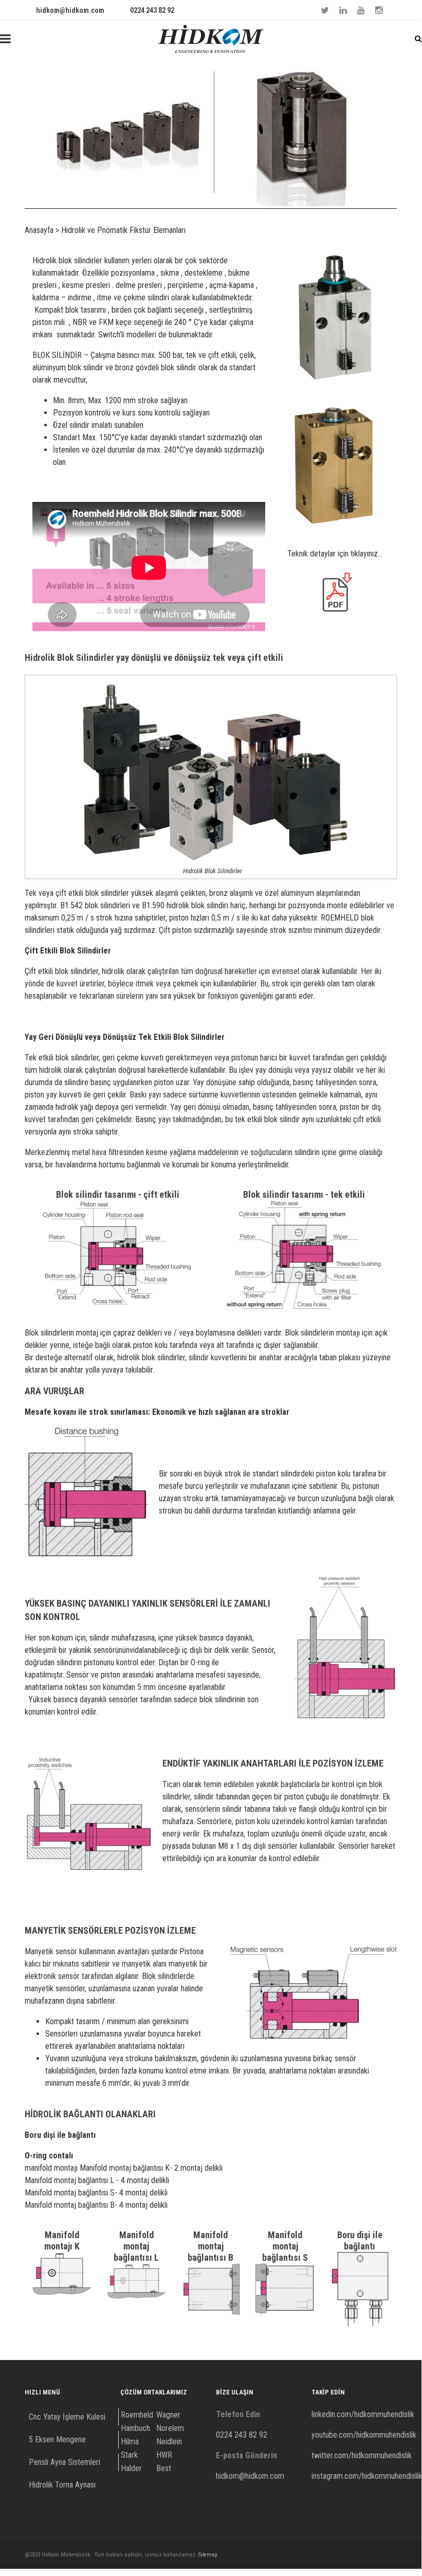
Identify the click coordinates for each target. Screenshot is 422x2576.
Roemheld (137, 2415)
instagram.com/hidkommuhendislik (367, 2476)
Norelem (170, 2428)
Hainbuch (135, 2428)
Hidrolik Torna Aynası (62, 2485)
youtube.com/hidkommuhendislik (364, 2435)
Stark (129, 2455)
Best (164, 2468)
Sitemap (208, 2555)
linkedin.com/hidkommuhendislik (363, 2414)
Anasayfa (39, 230)
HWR (164, 2455)
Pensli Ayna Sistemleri (65, 2462)
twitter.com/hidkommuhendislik (362, 2455)
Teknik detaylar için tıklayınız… (335, 554)
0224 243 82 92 (152, 10)
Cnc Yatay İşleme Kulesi (67, 2417)
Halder (131, 2468)
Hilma (130, 2442)
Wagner (168, 2415)
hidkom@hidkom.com (70, 10)
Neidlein (169, 2442)
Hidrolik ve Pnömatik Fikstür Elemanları (123, 230)
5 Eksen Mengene (57, 2439)
